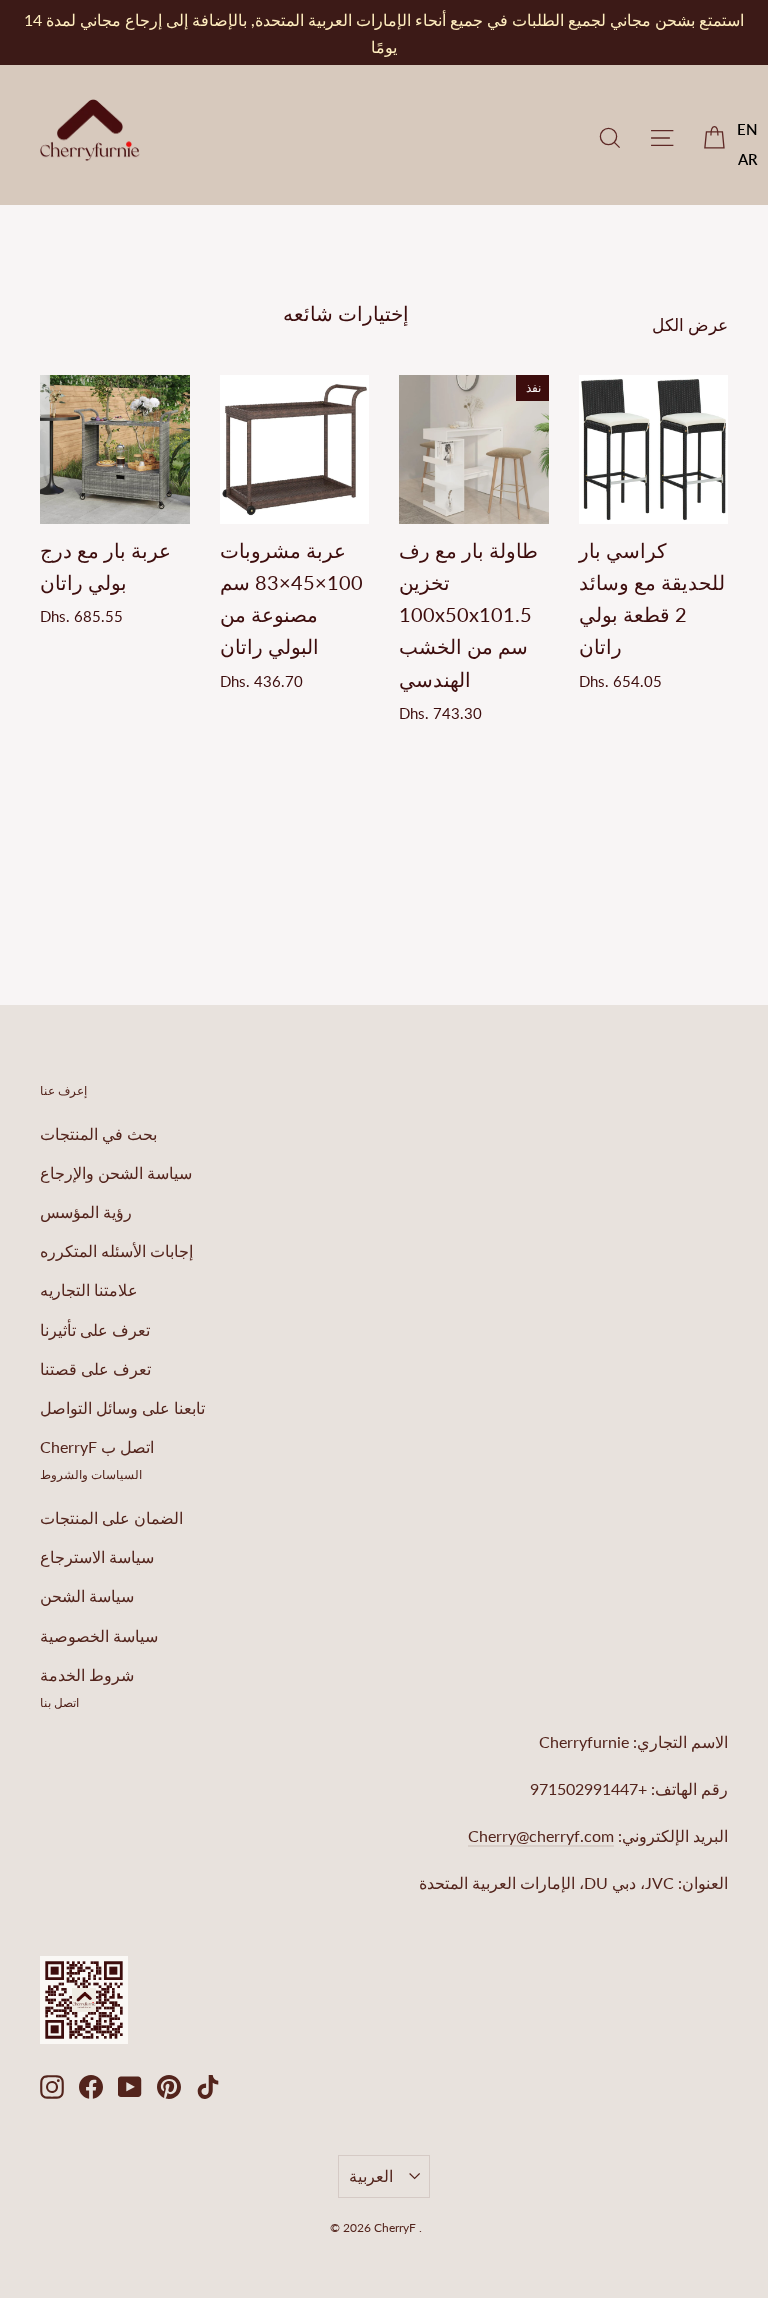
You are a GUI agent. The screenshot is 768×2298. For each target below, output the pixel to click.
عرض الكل (690, 324)
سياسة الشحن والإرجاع (116, 1172)
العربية (371, 2175)
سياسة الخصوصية (99, 1635)
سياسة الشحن (87, 1595)
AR (748, 159)
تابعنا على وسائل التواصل (122, 1407)
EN (747, 129)
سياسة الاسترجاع (97, 1556)
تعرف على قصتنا (95, 1368)
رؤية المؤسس (86, 1211)
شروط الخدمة (87, 1674)
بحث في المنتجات (98, 1133)
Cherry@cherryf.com (541, 1835)
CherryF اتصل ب (97, 1446)
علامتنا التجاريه (89, 1289)
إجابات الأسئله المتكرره (116, 1250)
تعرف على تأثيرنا (95, 1329)
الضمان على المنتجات (111, 1517)
